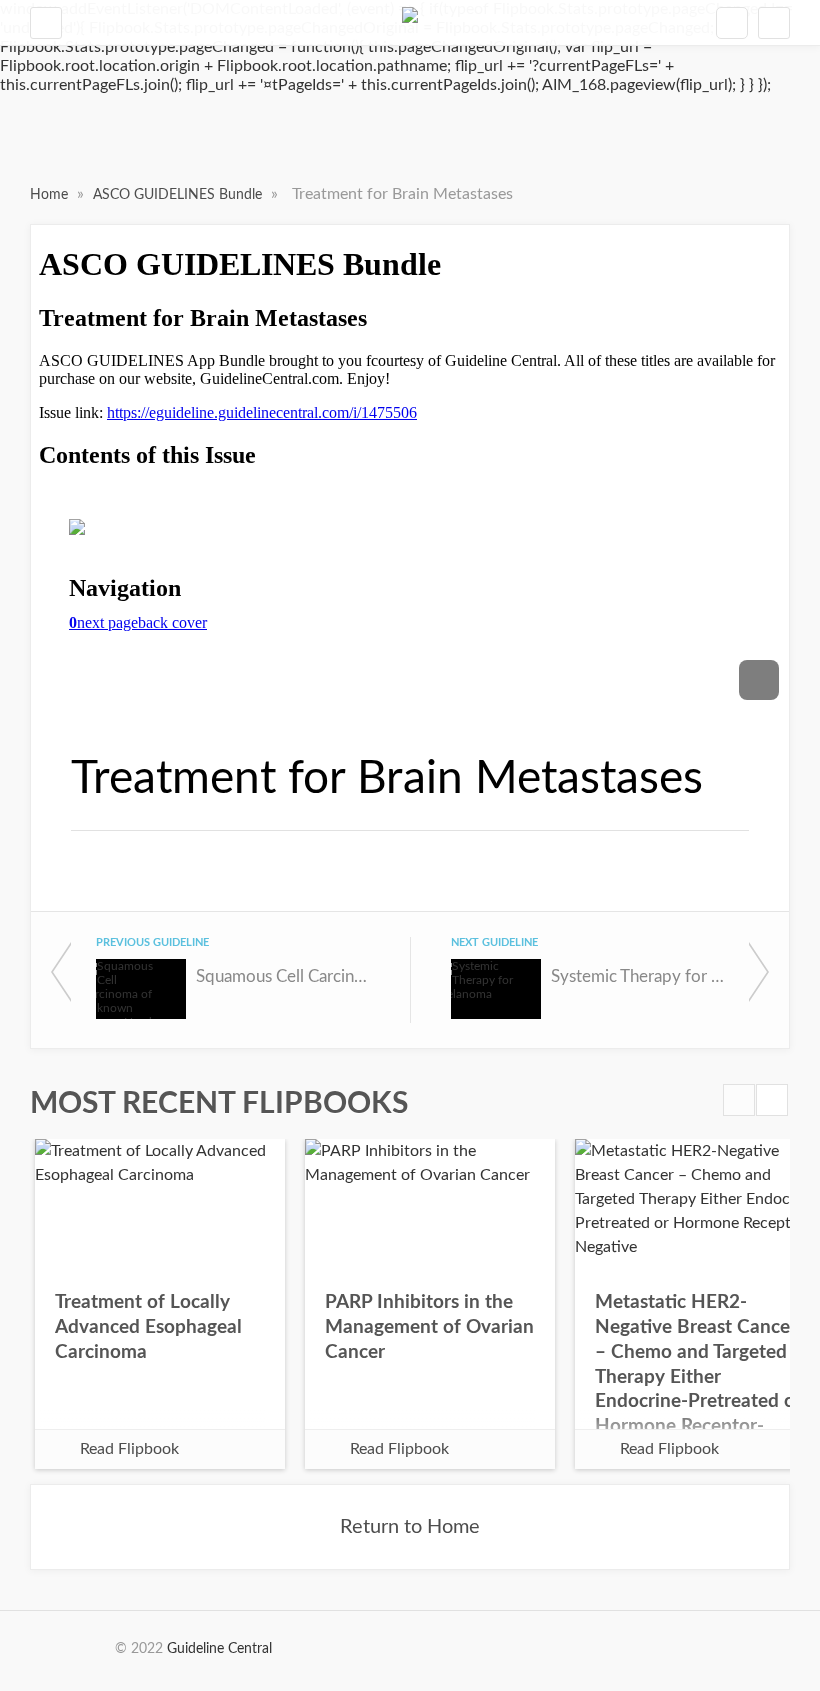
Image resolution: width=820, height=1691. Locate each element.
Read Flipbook (129, 1449)
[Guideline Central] (410, 22)
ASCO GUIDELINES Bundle (179, 195)
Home (51, 195)
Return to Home (410, 1527)
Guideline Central (219, 1649)
